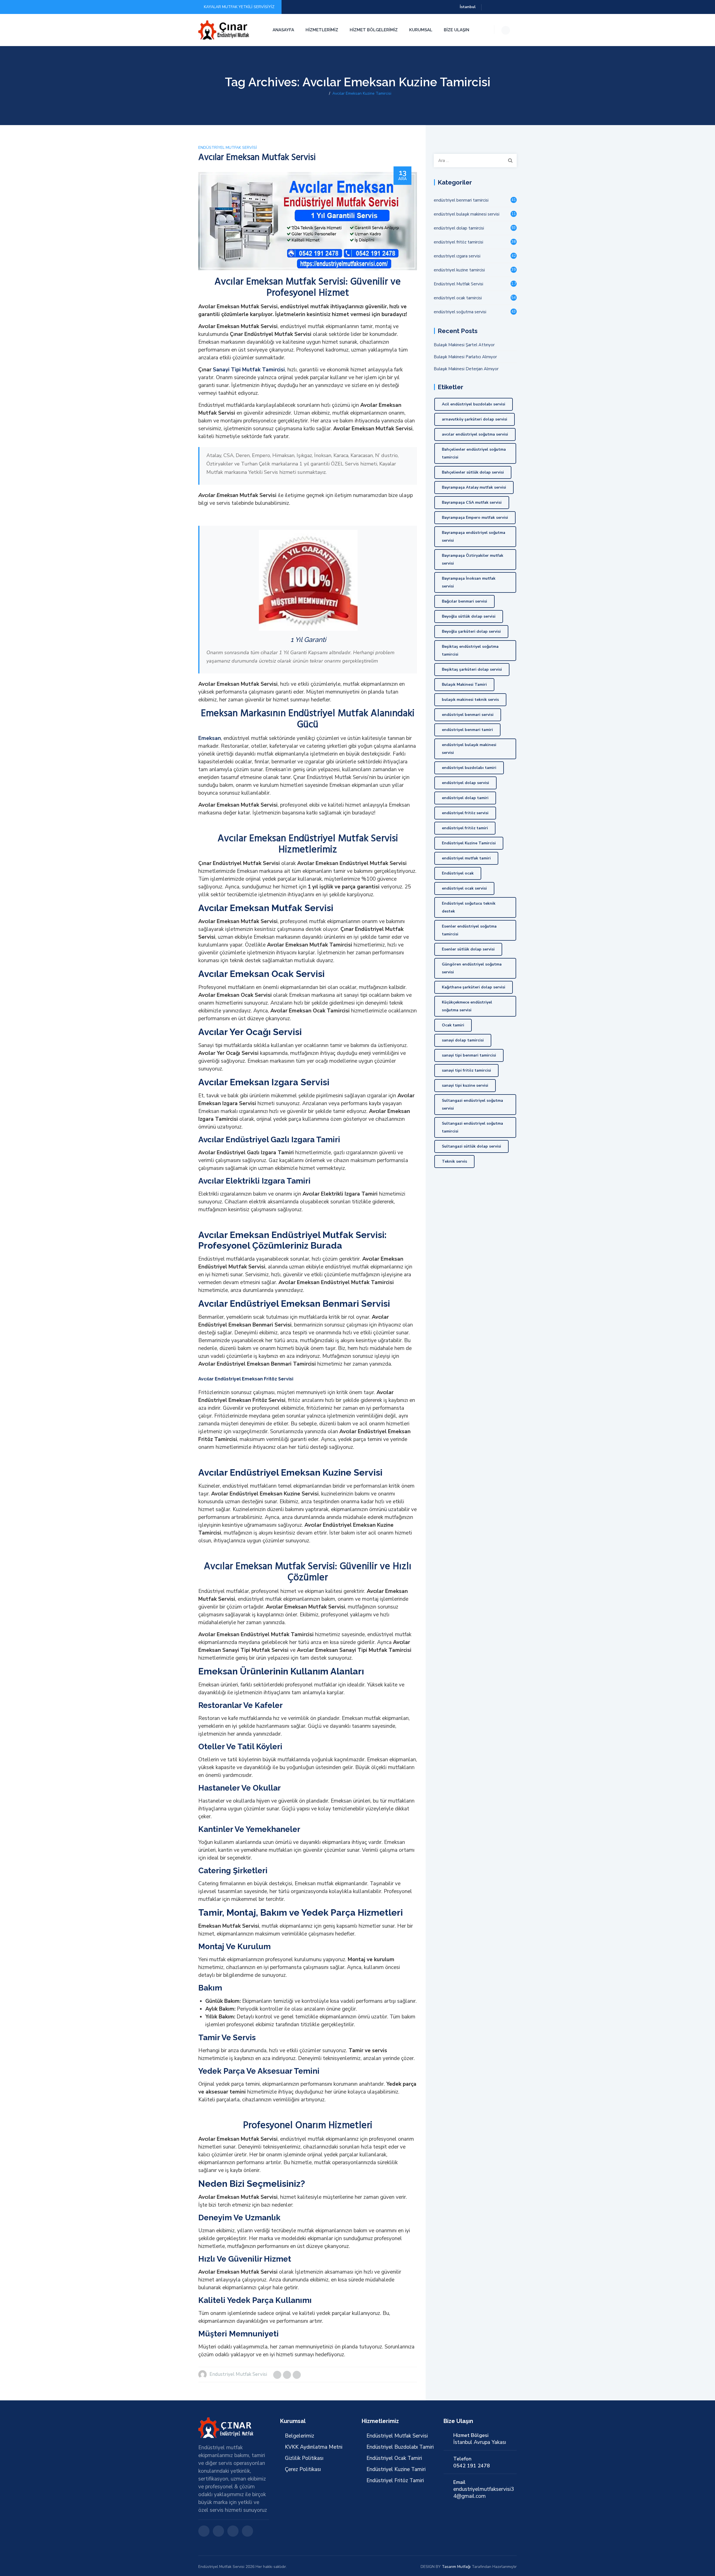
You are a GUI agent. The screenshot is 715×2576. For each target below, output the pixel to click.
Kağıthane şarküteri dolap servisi (474, 987)
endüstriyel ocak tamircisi (458, 298)
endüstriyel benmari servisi (468, 715)
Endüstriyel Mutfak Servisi (228, 148)
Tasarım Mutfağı (456, 2567)
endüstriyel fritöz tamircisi (458, 242)
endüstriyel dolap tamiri (465, 798)
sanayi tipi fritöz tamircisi (466, 1070)
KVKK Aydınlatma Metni (314, 2447)
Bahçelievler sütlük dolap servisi (473, 472)
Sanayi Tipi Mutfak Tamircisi (249, 370)
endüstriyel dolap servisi (465, 783)
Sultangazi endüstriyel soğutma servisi (472, 1104)
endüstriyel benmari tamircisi (461, 200)
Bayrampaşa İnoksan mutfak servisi (469, 582)
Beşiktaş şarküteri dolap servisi (472, 669)
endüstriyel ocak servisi (464, 888)
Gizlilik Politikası (304, 2458)
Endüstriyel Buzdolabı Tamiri (400, 2447)
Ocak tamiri (453, 1025)
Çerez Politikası (303, 2469)
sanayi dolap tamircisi (463, 1040)
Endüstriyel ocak (458, 873)
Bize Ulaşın (457, 30)
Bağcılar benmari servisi (464, 601)
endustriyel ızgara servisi (457, 256)
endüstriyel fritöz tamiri (465, 828)
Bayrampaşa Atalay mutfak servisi (474, 487)
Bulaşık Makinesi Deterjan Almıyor (466, 369)
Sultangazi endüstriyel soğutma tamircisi (472, 1127)
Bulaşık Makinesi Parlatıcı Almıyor (465, 357)
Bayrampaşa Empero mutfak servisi (475, 518)
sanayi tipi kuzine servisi (465, 1085)
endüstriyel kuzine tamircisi (459, 270)
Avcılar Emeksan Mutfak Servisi (257, 157)
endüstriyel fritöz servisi (465, 813)
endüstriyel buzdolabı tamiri (469, 768)
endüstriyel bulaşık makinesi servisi (467, 214)
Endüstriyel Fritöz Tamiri (395, 2481)
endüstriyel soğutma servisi (460, 312)
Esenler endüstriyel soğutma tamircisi (469, 930)
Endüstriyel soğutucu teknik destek (469, 907)
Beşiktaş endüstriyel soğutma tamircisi (470, 650)
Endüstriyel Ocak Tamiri (394, 2458)
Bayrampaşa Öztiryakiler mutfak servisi (473, 559)
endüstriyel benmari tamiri (467, 730)
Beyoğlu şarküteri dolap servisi (471, 631)
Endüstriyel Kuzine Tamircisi (469, 843)
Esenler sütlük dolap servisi (468, 949)
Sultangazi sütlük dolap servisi (471, 1146)
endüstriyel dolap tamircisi (459, 228)
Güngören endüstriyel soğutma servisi (472, 968)
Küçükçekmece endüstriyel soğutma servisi (467, 1006)
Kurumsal (421, 30)
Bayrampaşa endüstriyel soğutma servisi (474, 537)
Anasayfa (283, 30)
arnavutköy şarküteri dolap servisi (475, 419)
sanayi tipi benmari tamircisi (469, 1055)
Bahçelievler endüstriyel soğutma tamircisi (474, 453)
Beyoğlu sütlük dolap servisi (469, 616)
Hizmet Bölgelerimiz (374, 30)
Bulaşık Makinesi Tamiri (464, 684)
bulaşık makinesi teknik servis (470, 700)
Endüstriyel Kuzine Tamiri (396, 2469)
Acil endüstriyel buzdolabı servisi (474, 404)
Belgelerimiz (300, 2436)
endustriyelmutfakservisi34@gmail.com (484, 2493)
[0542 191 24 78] (224, 30)
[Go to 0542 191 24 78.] (325, 93)
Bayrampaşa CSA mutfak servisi (472, 502)
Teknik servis (454, 1161)
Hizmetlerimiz (322, 30)
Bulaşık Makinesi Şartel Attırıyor (464, 345)
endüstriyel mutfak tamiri (466, 858)
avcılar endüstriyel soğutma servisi (475, 434)
